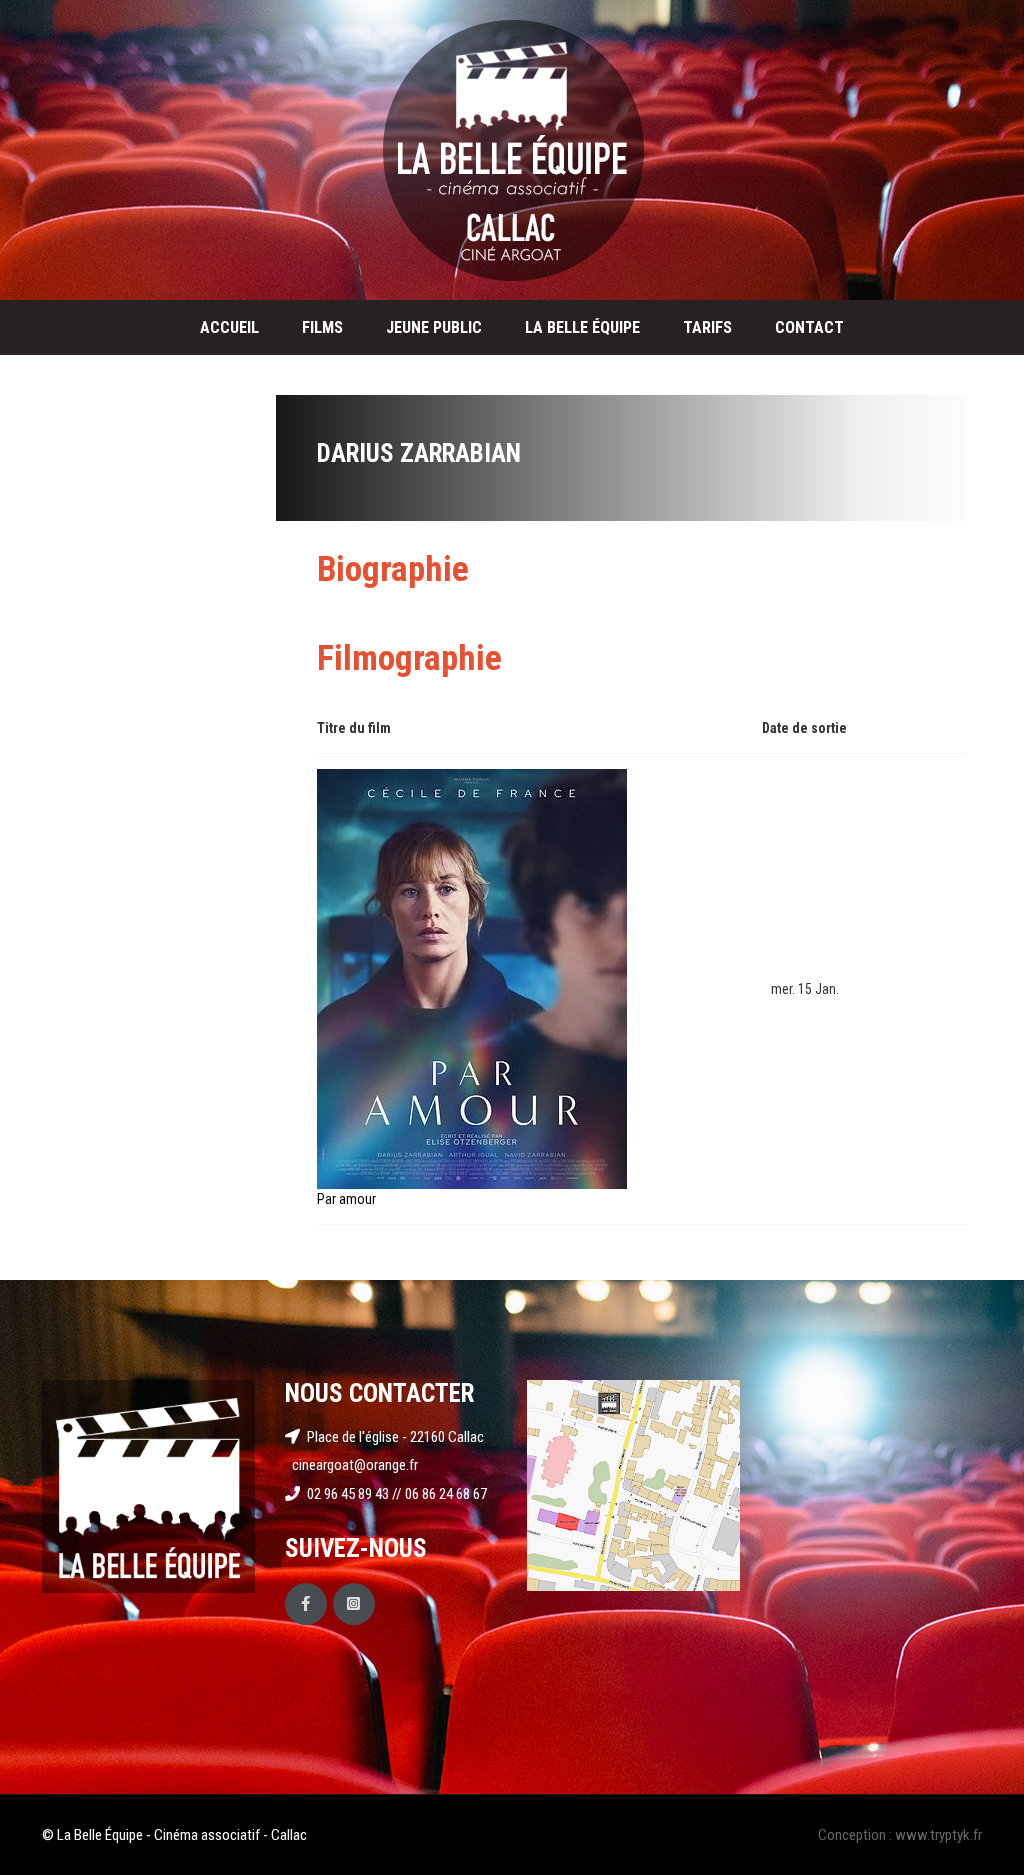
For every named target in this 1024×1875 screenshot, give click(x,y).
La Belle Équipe (582, 327)
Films (322, 327)
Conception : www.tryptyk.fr (900, 1835)
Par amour (346, 1199)
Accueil (229, 327)
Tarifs (707, 327)
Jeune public (434, 327)
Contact (809, 327)
